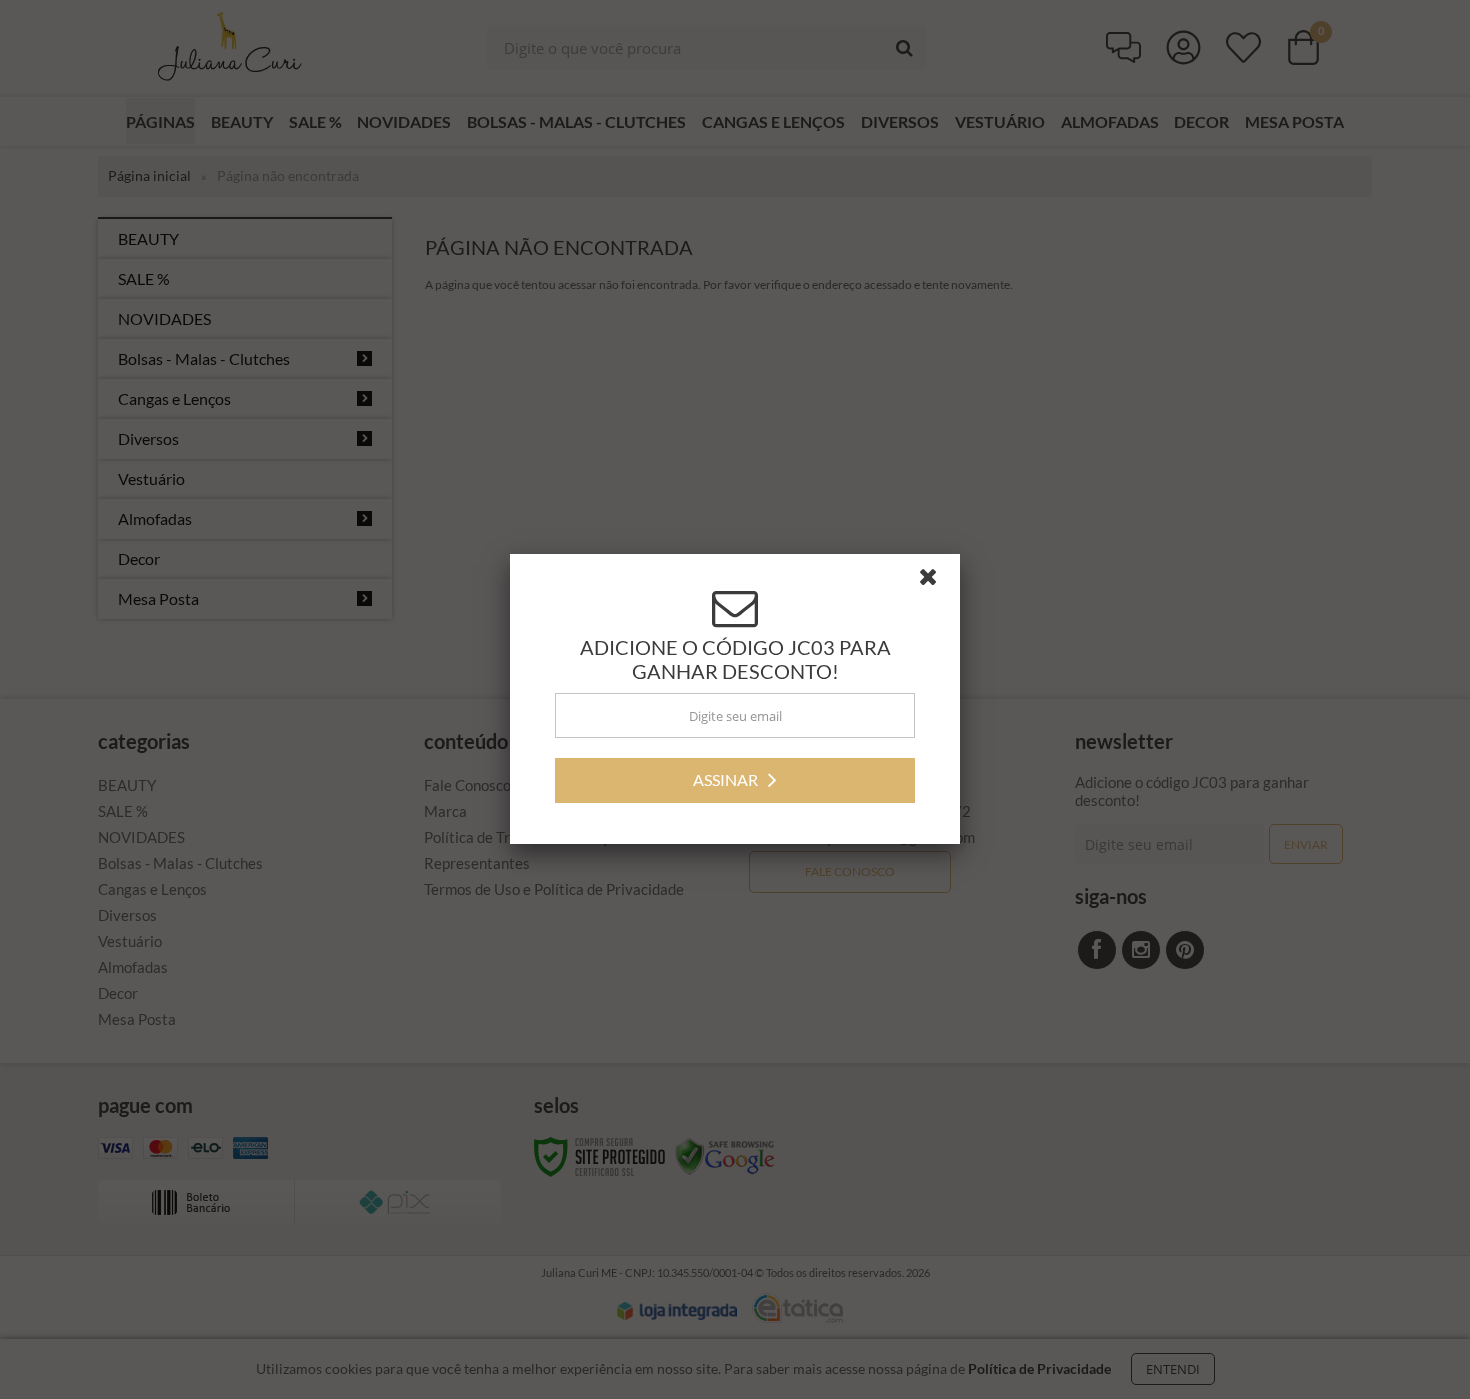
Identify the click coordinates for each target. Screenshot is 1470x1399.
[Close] (937, 582)
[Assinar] (735, 780)
